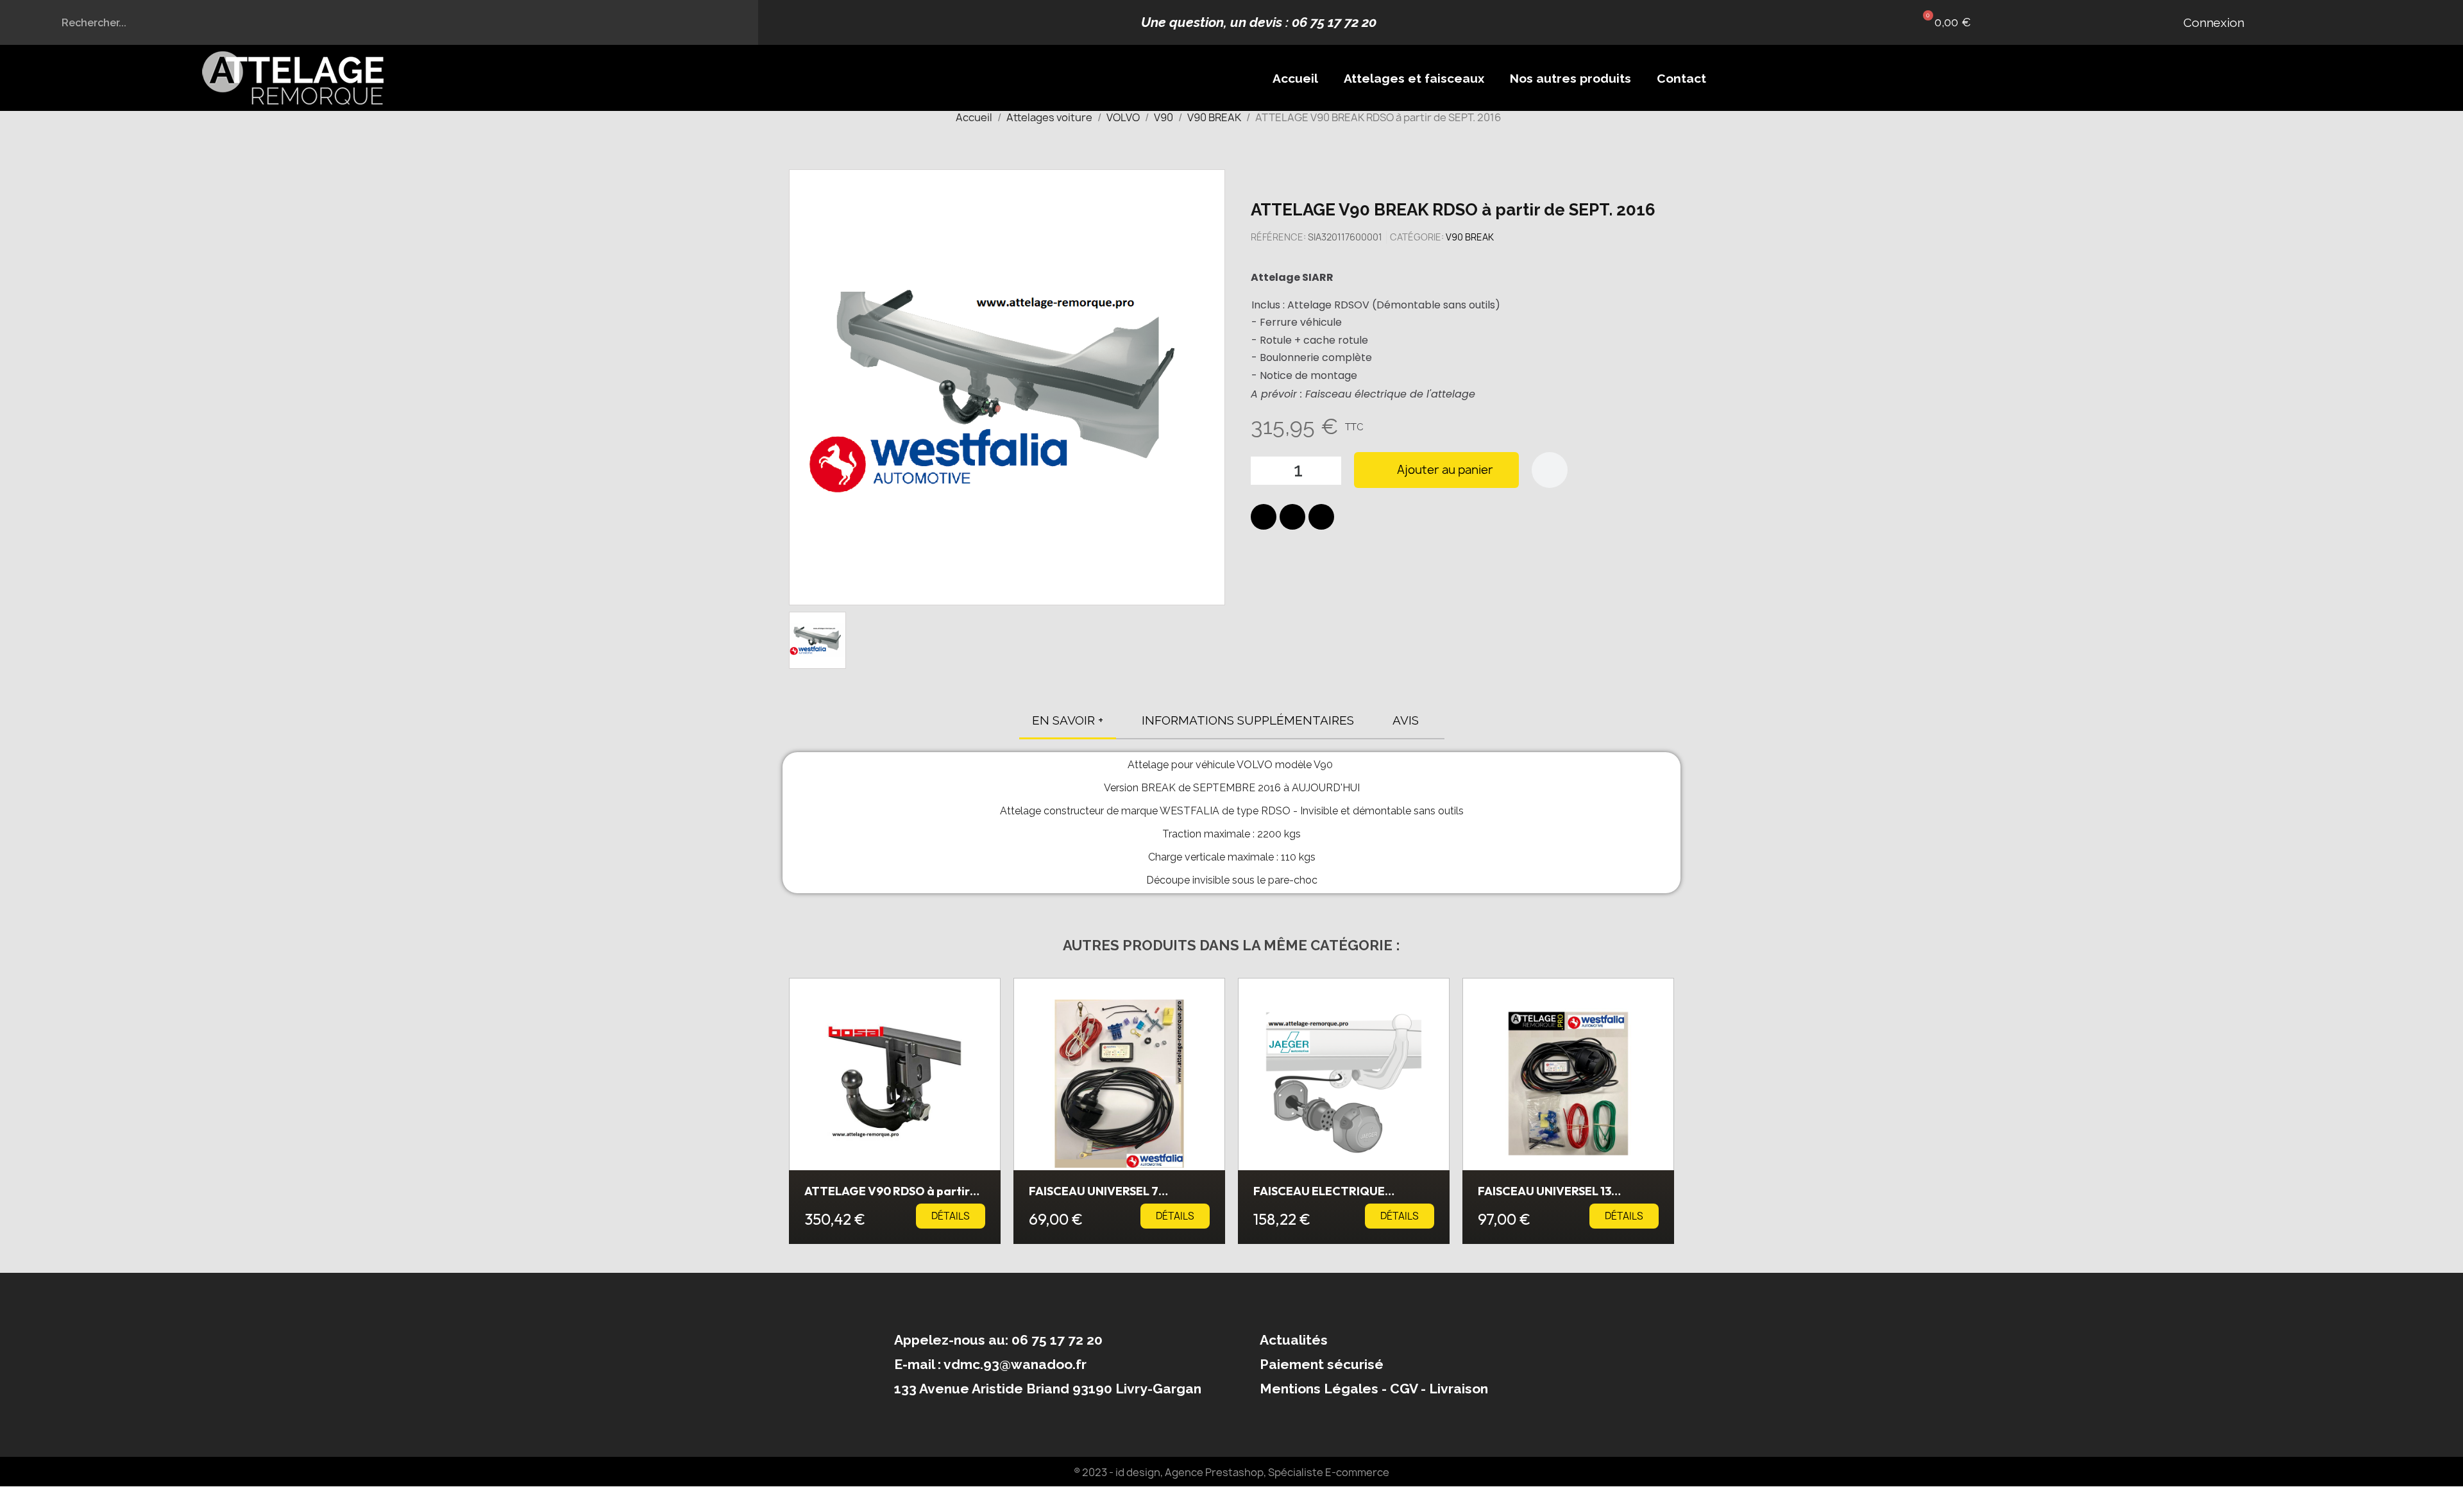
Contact (1681, 78)
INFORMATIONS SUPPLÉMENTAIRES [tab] (1248, 720)
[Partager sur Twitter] (1292, 517)
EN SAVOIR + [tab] (1068, 720)
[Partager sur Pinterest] (1321, 517)
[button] (1944, 22)
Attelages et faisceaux (1414, 78)
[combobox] (379, 22)
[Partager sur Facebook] (1264, 517)
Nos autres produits (1570, 78)
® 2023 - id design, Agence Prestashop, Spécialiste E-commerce (1231, 1472)
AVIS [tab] (1406, 720)
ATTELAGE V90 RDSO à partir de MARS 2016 (887, 1197)
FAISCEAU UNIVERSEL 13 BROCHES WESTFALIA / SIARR (1560, 1197)
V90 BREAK (1470, 237)
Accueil (1295, 78)
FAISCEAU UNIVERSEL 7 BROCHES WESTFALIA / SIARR (1111, 1197)
